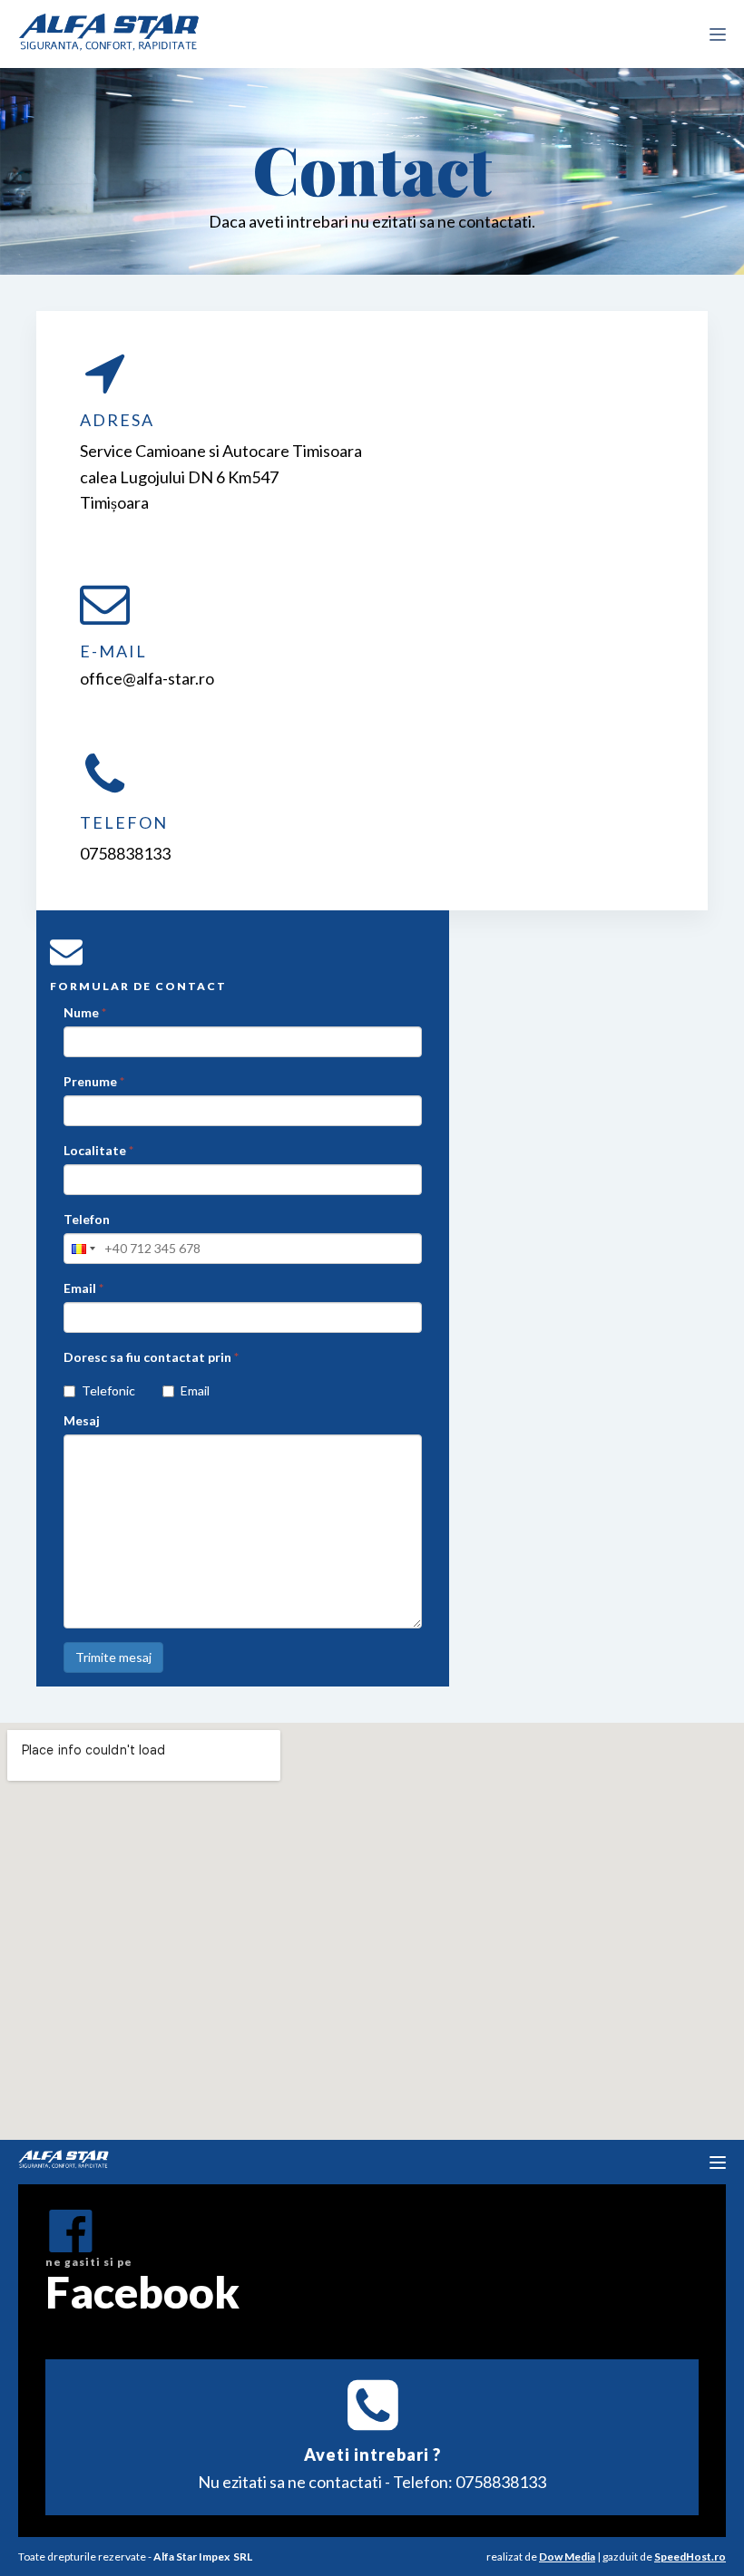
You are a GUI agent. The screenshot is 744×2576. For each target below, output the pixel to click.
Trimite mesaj (113, 1657)
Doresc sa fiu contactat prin (151, 1357)
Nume (85, 1012)
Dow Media (567, 2557)
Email (83, 1288)
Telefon (87, 1219)
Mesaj (82, 1420)
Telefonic (108, 1390)
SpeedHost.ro (690, 2557)
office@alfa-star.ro (147, 679)
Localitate (98, 1150)
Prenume (94, 1081)
